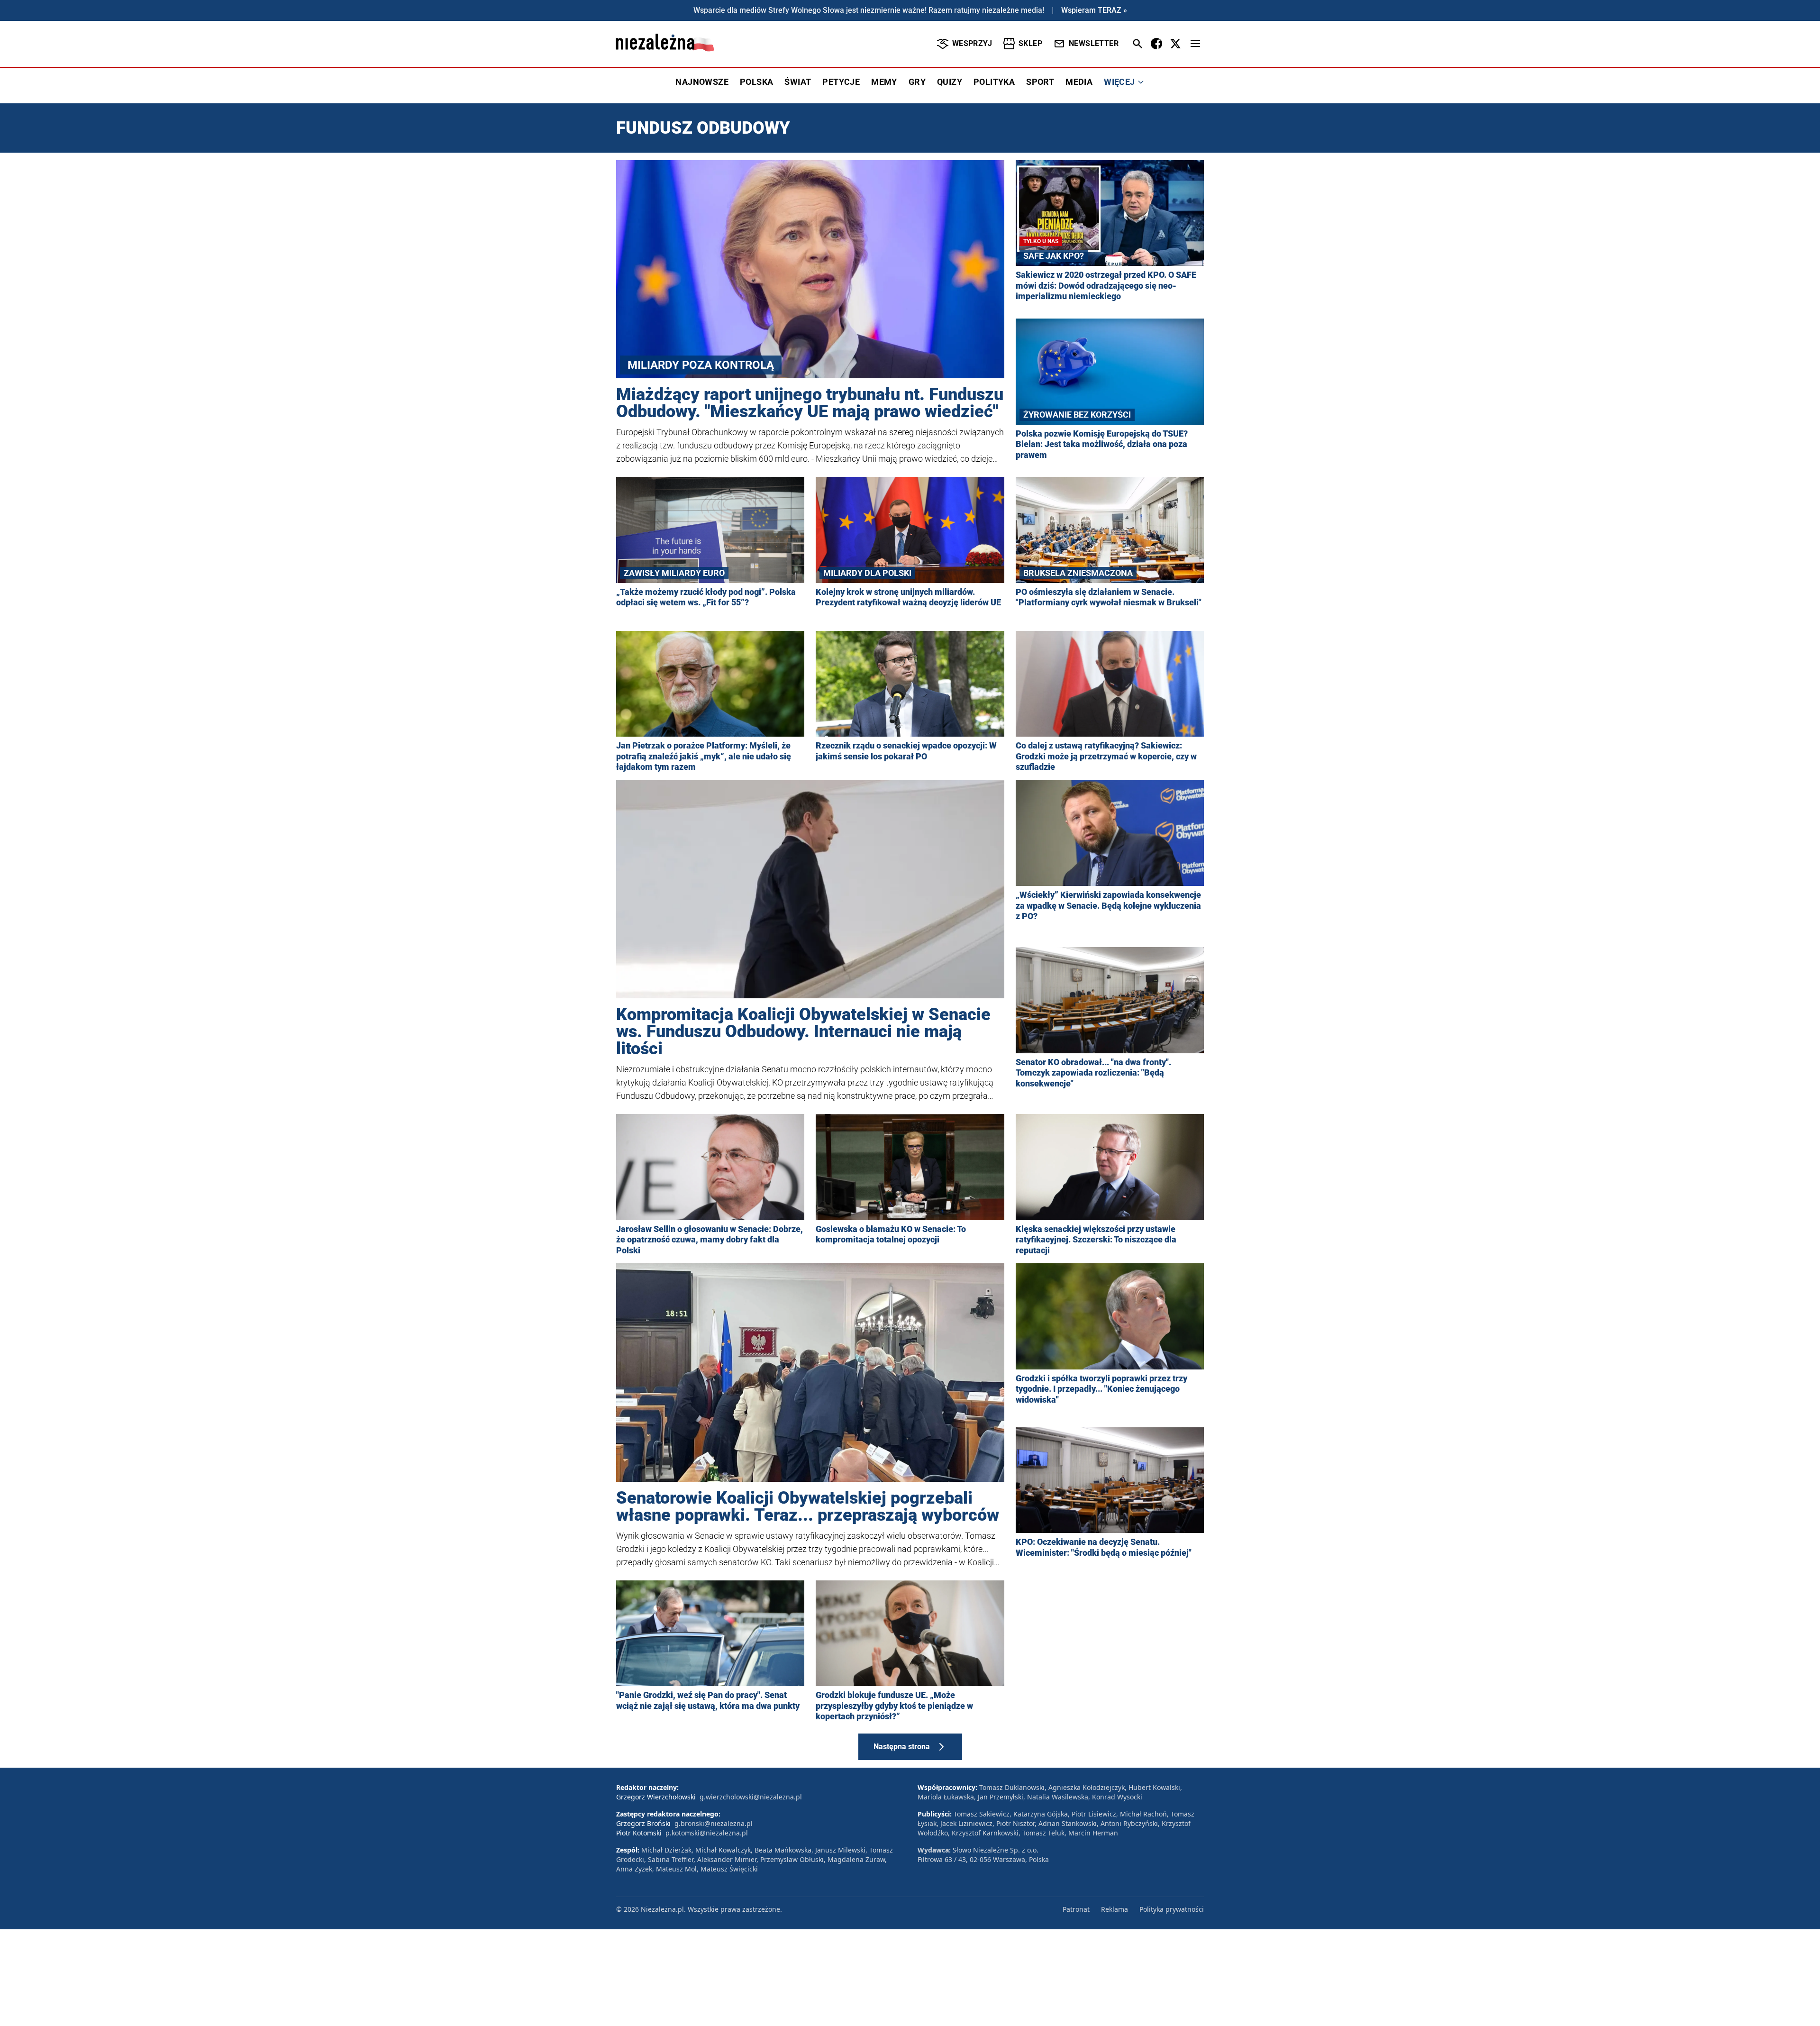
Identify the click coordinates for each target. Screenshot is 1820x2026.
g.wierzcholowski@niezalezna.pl (751, 1797)
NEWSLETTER (1094, 43)
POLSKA (756, 82)
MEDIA (1079, 82)
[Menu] (1195, 44)
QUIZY (950, 82)
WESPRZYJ (972, 43)
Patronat (1076, 1909)
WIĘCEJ (1119, 82)
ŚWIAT (798, 82)
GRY (917, 82)
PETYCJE (841, 82)
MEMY (884, 82)
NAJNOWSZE (702, 82)
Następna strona (902, 1747)
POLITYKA (994, 82)
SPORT (1040, 82)
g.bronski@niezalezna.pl (714, 1823)
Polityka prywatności (1172, 1909)
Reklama (1115, 1909)
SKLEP (1030, 43)
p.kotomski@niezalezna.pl (707, 1833)
